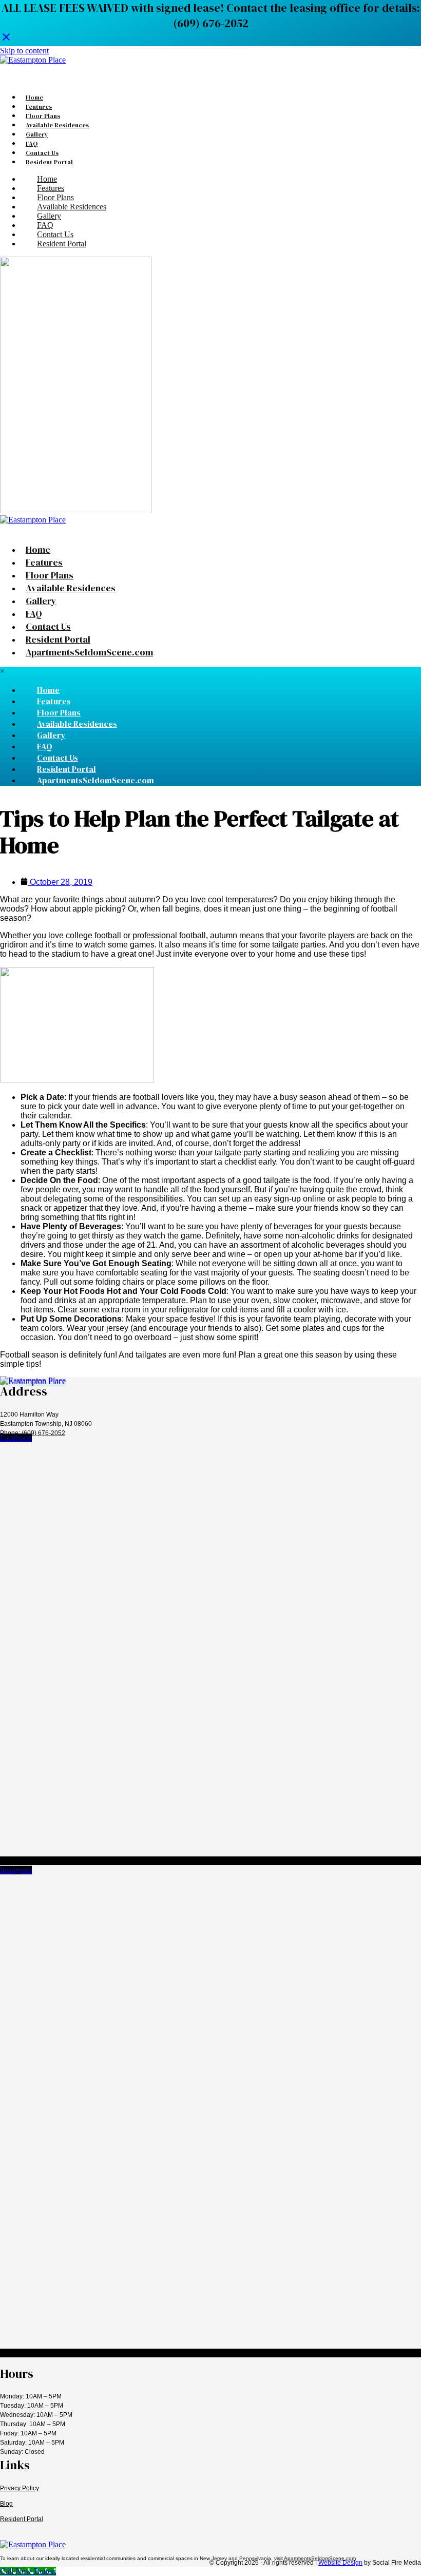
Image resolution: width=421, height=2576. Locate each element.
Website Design (340, 2563)
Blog (6, 2504)
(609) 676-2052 (43, 1433)
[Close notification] (6, 39)
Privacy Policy (20, 2488)
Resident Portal (22, 2519)
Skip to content (24, 51)
